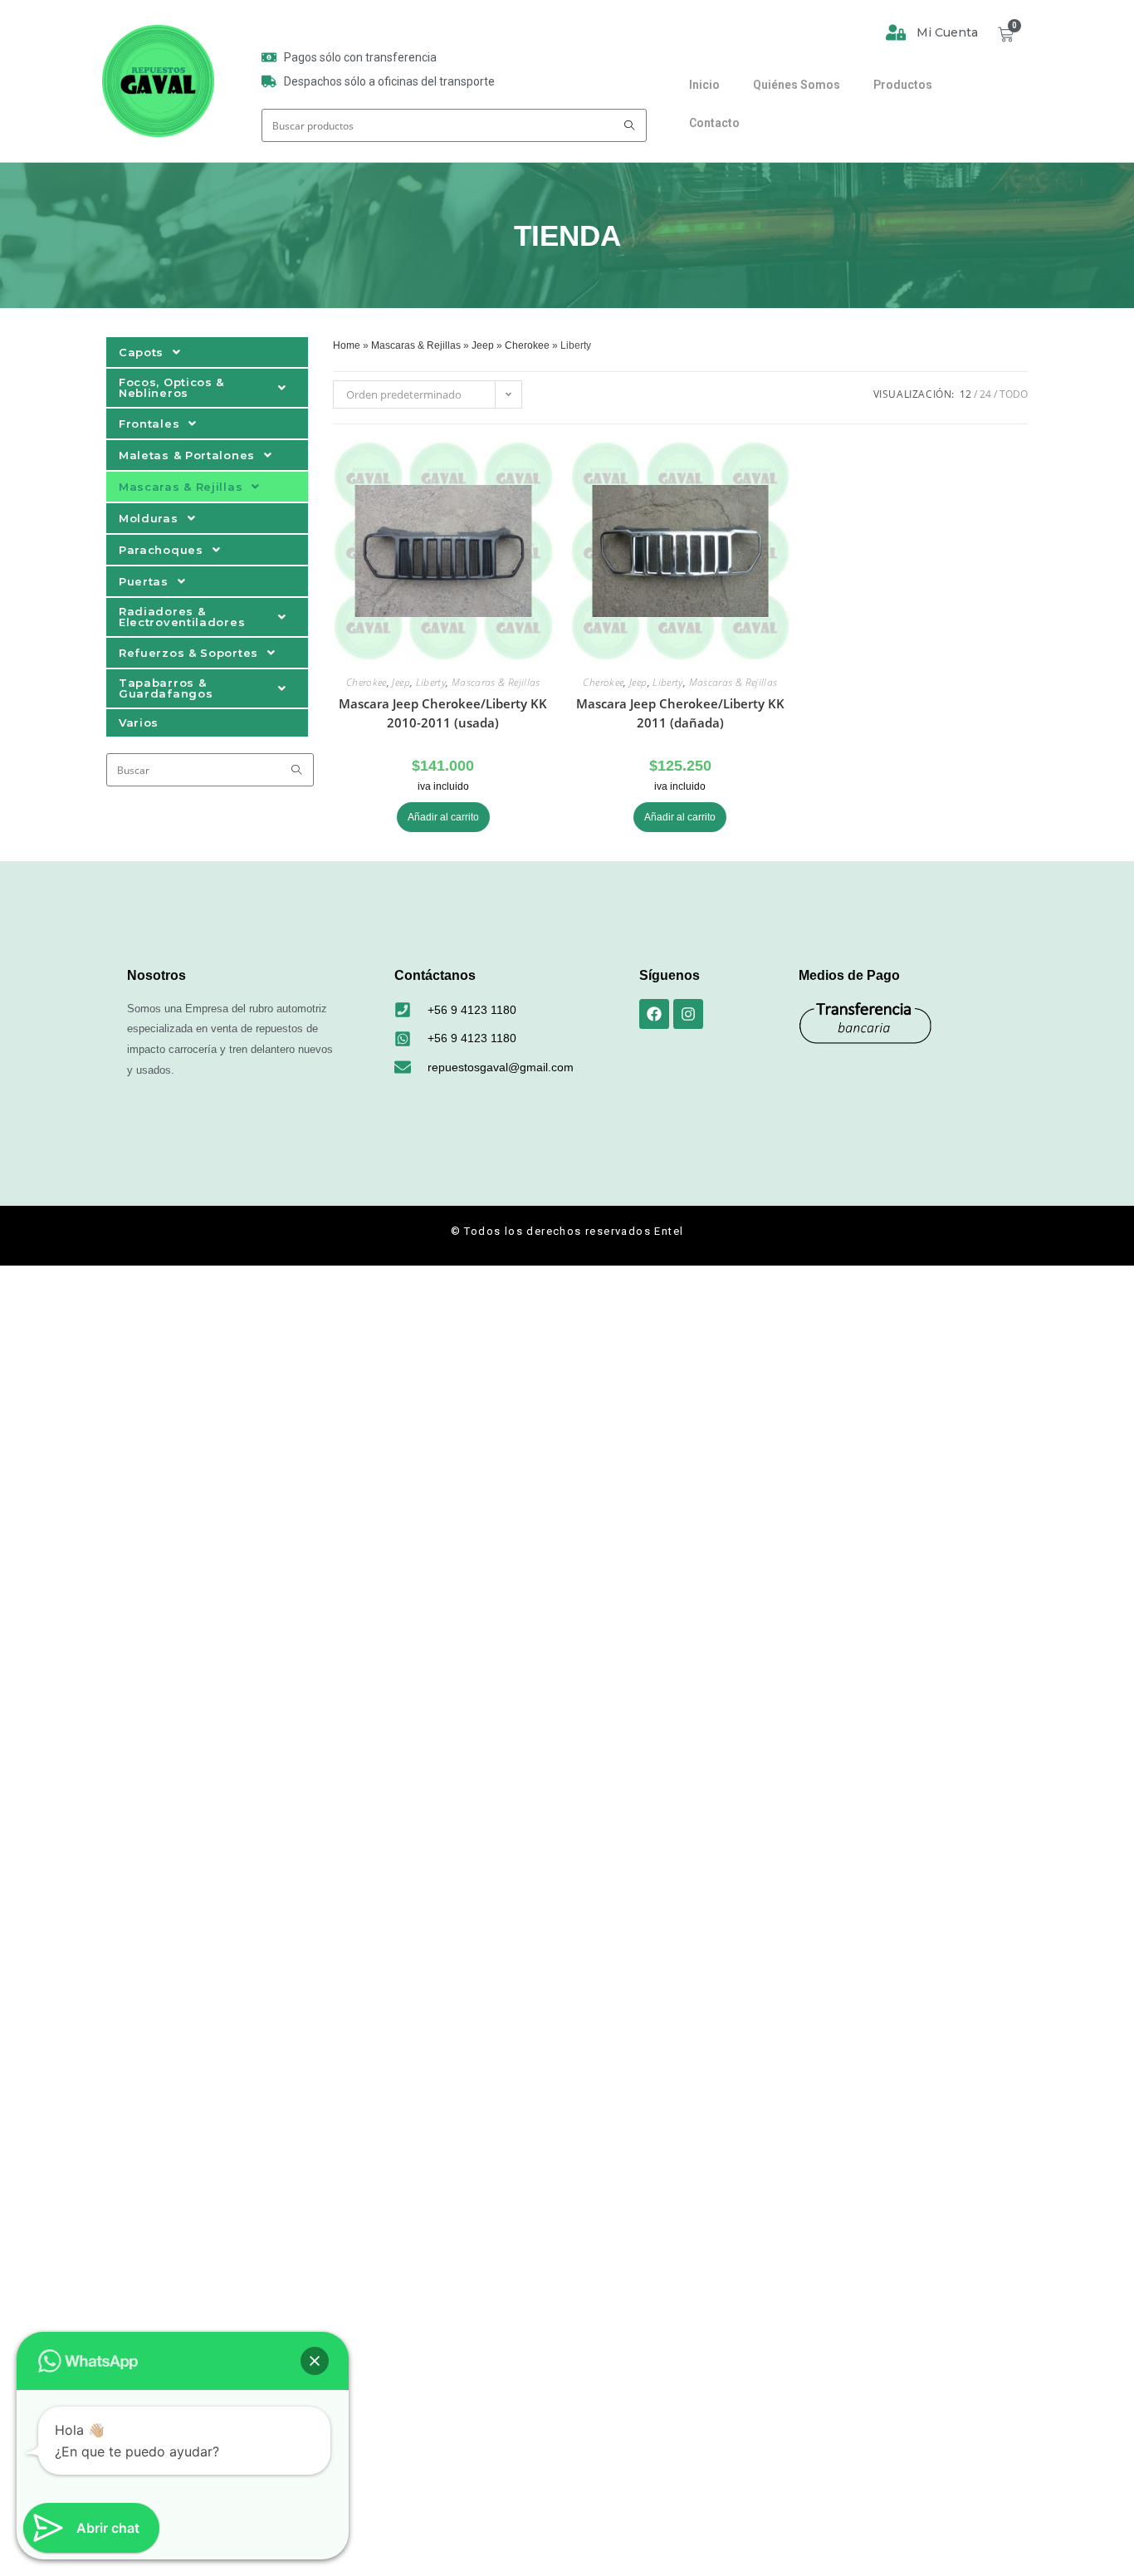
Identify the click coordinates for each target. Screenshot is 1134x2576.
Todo (1014, 394)
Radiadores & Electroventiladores (182, 617)
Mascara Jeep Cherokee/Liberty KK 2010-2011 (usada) (443, 713)
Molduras (149, 518)
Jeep (483, 345)
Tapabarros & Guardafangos (166, 688)
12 (965, 394)
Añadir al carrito (443, 817)
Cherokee (527, 345)
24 (985, 394)
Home (347, 345)
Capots (141, 352)
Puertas (144, 581)
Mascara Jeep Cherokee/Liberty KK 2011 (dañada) (680, 713)
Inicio (704, 85)
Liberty (431, 682)
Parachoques (161, 550)
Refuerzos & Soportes (188, 653)
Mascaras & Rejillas (181, 487)
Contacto (714, 123)
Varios (139, 722)
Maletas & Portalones (187, 455)
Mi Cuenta (947, 32)
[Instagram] (688, 1014)
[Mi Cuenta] (896, 32)
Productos (903, 85)
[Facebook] (654, 1014)
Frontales (149, 424)
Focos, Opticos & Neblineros (171, 387)
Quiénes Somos (797, 85)
